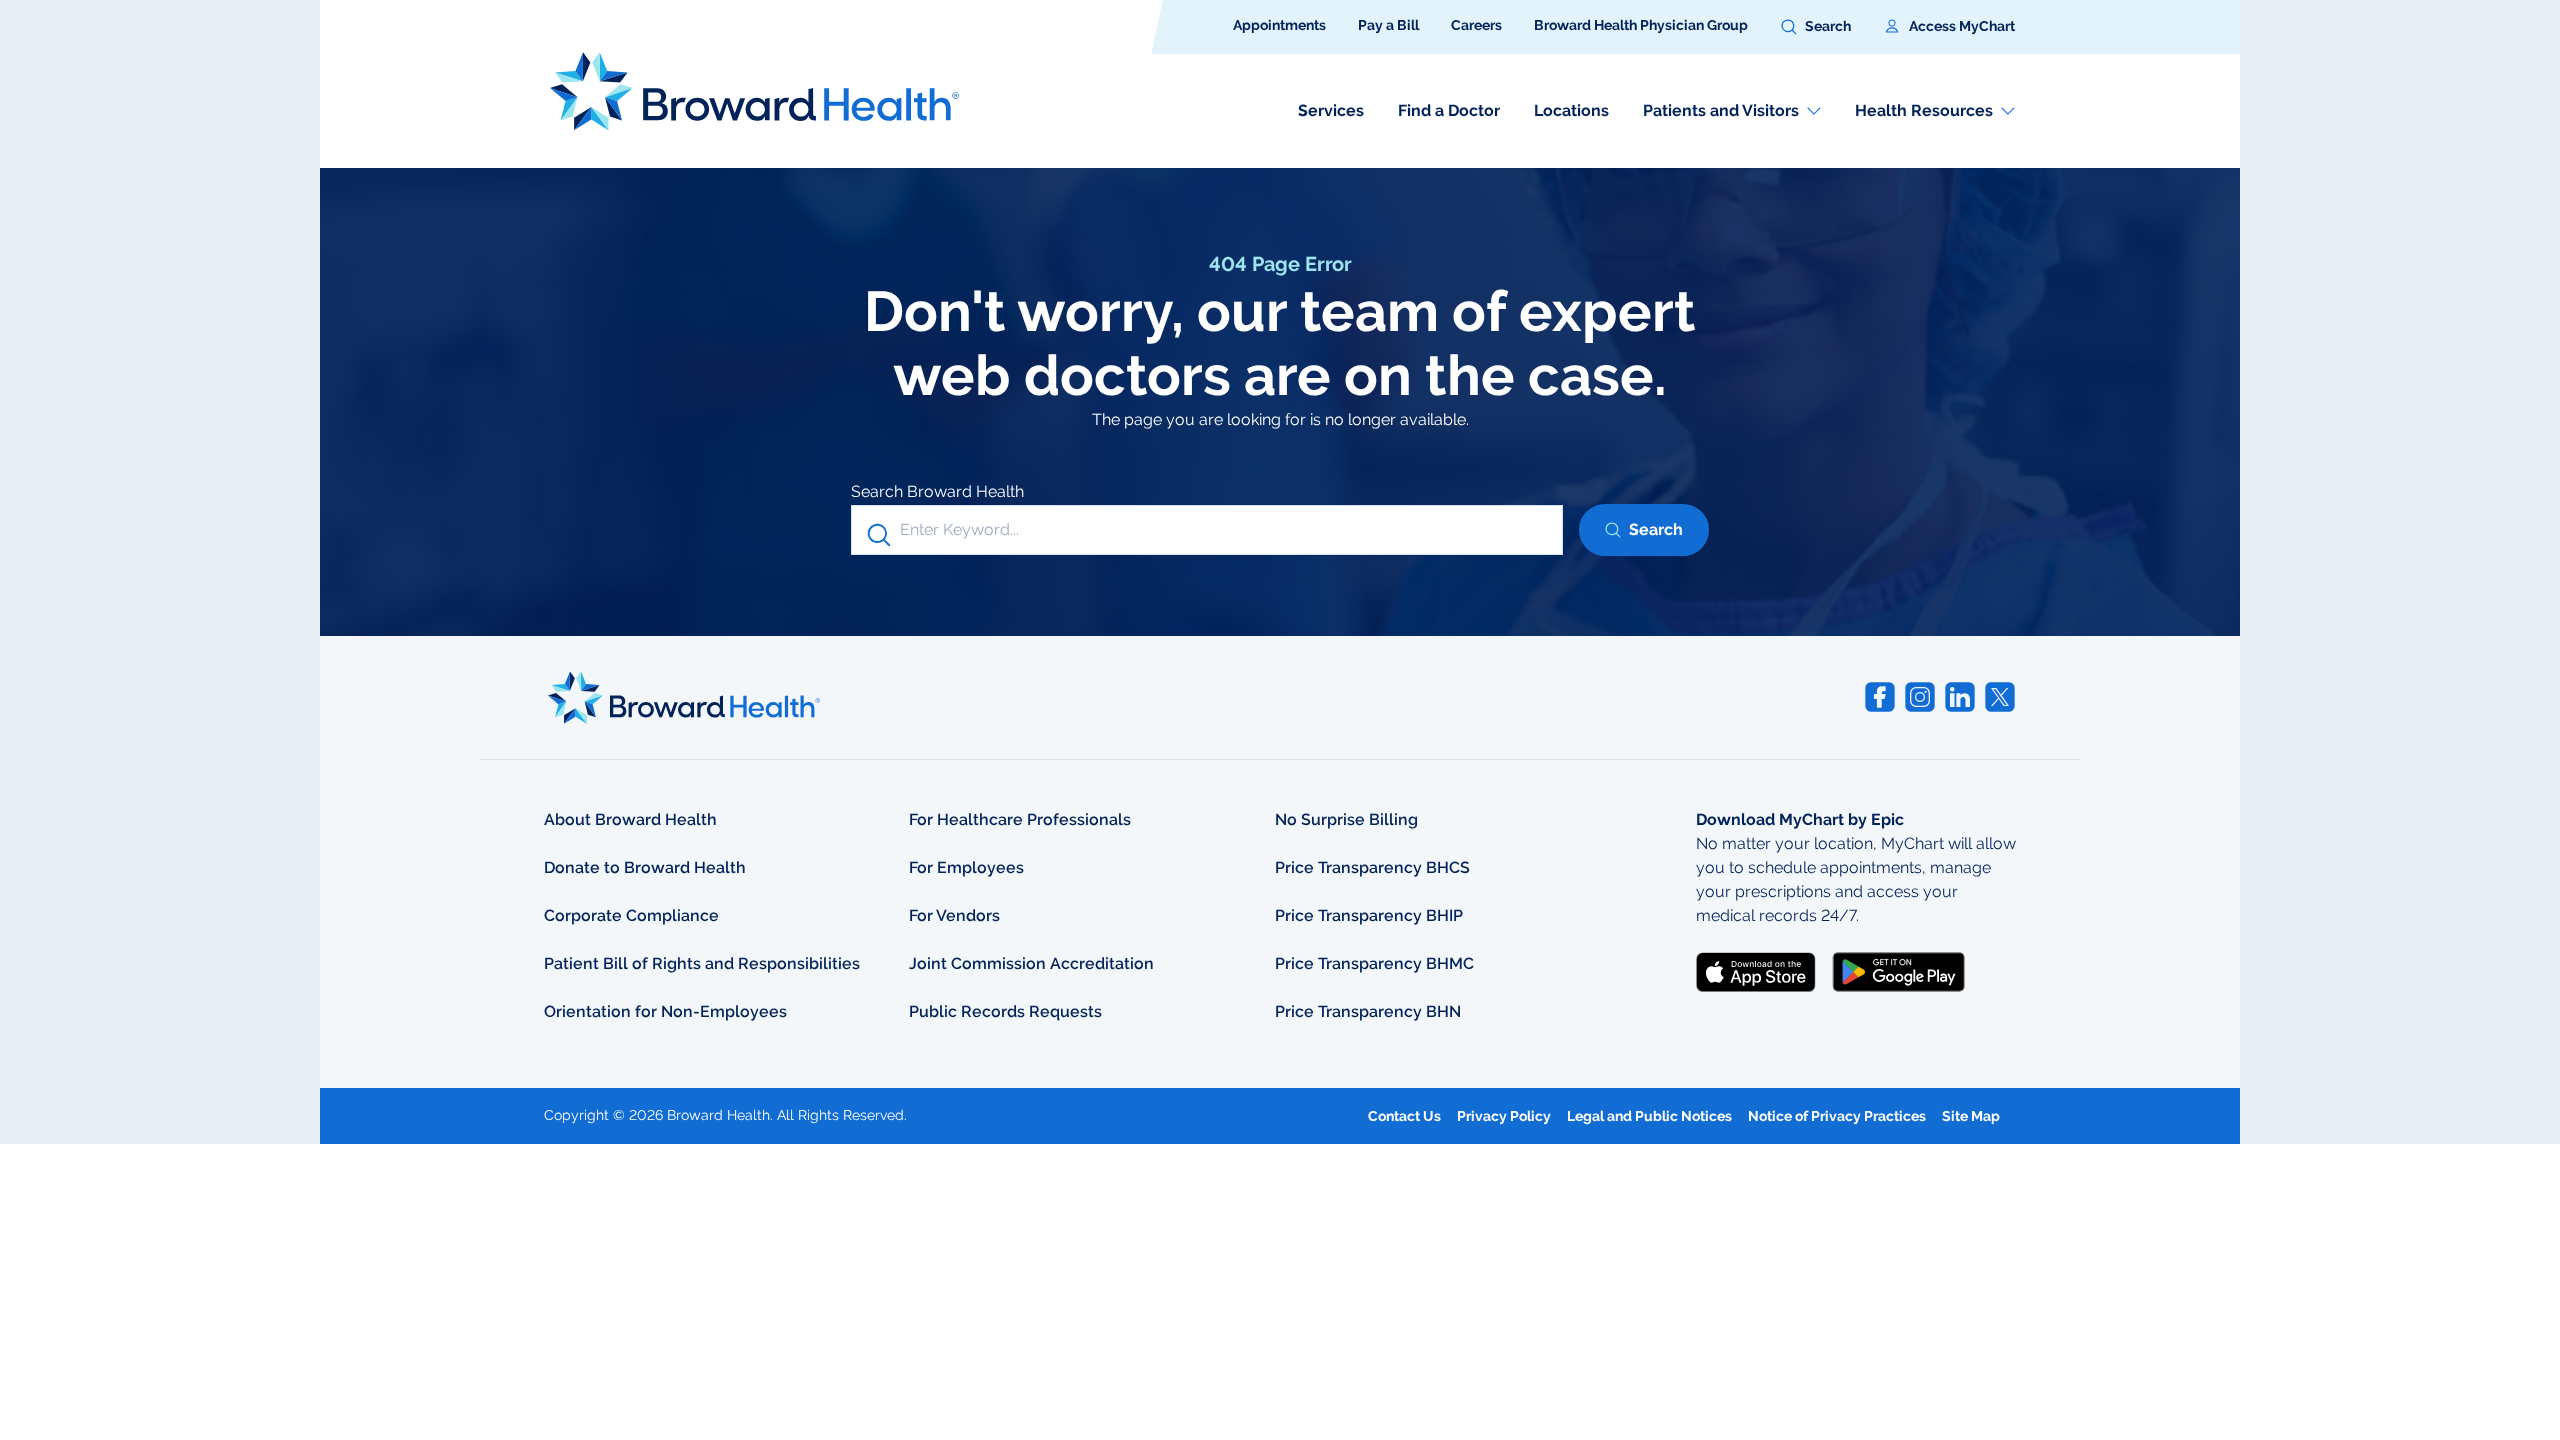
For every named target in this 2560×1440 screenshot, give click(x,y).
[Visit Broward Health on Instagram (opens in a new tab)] (1920, 697)
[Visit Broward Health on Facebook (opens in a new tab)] (1880, 697)
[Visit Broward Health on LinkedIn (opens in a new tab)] (1960, 697)
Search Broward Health (937, 491)
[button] (1816, 27)
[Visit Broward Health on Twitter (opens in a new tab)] (2000, 697)
